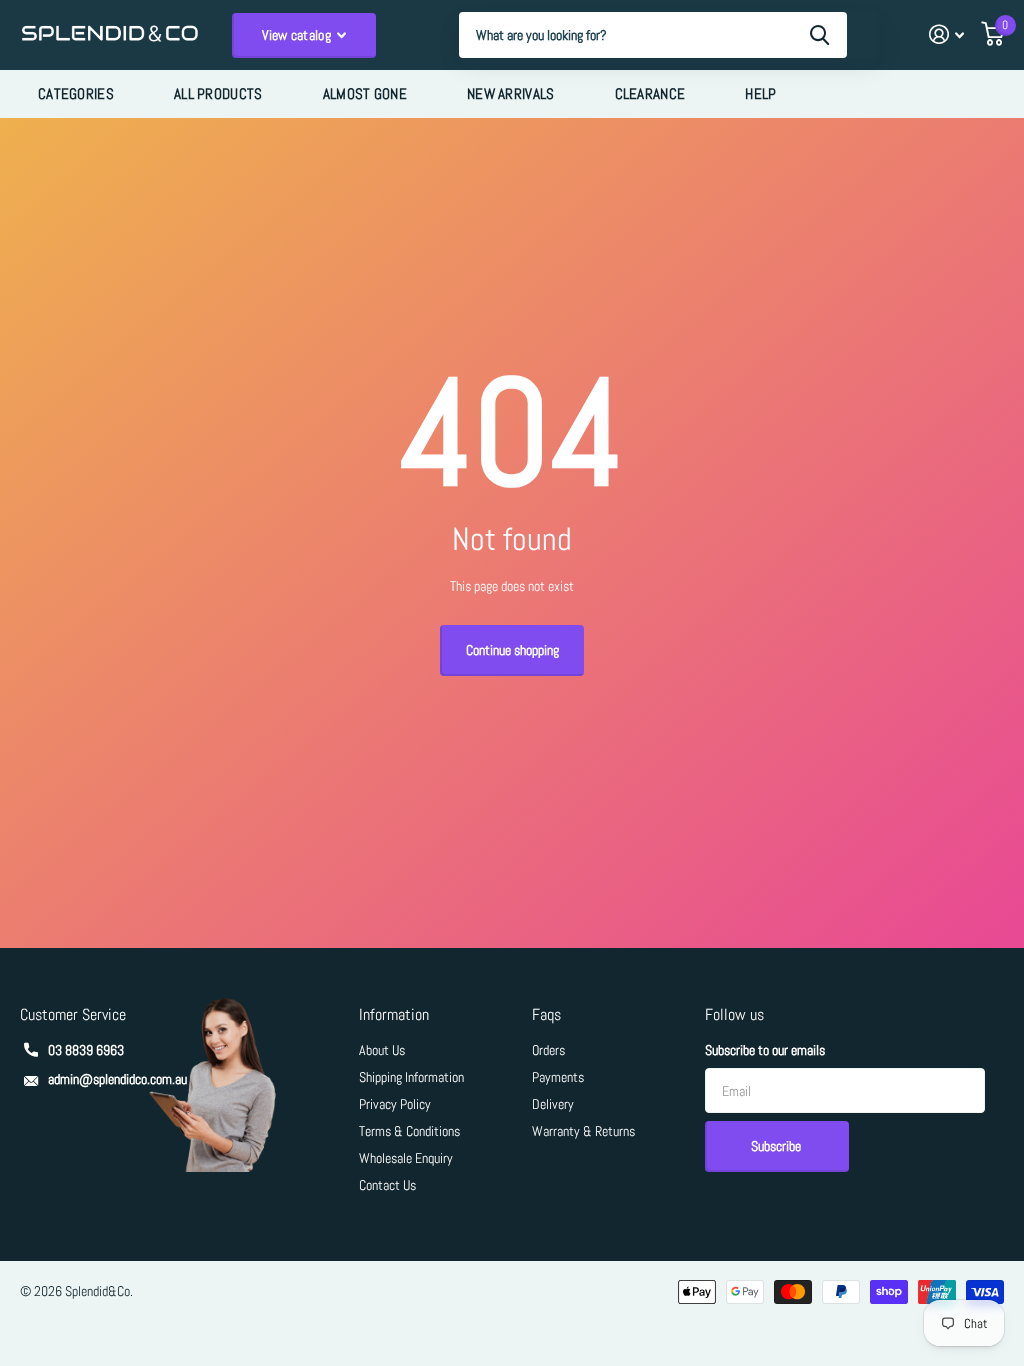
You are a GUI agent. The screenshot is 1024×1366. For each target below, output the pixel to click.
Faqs (546, 1014)
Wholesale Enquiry (406, 1158)
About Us (382, 1050)
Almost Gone (365, 93)
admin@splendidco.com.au (117, 1079)
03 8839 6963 (86, 1050)
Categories (76, 93)
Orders (548, 1050)
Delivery (553, 1104)
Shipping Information (411, 1077)
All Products (218, 93)
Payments (558, 1077)
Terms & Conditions (409, 1131)
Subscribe (777, 1146)
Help (760, 93)
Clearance (650, 93)
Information (394, 1014)
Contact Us (387, 1185)
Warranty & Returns (583, 1131)
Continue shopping (512, 650)
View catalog (298, 35)
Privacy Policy (395, 1104)
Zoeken (819, 35)
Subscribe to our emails (765, 1050)
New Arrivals (511, 93)
